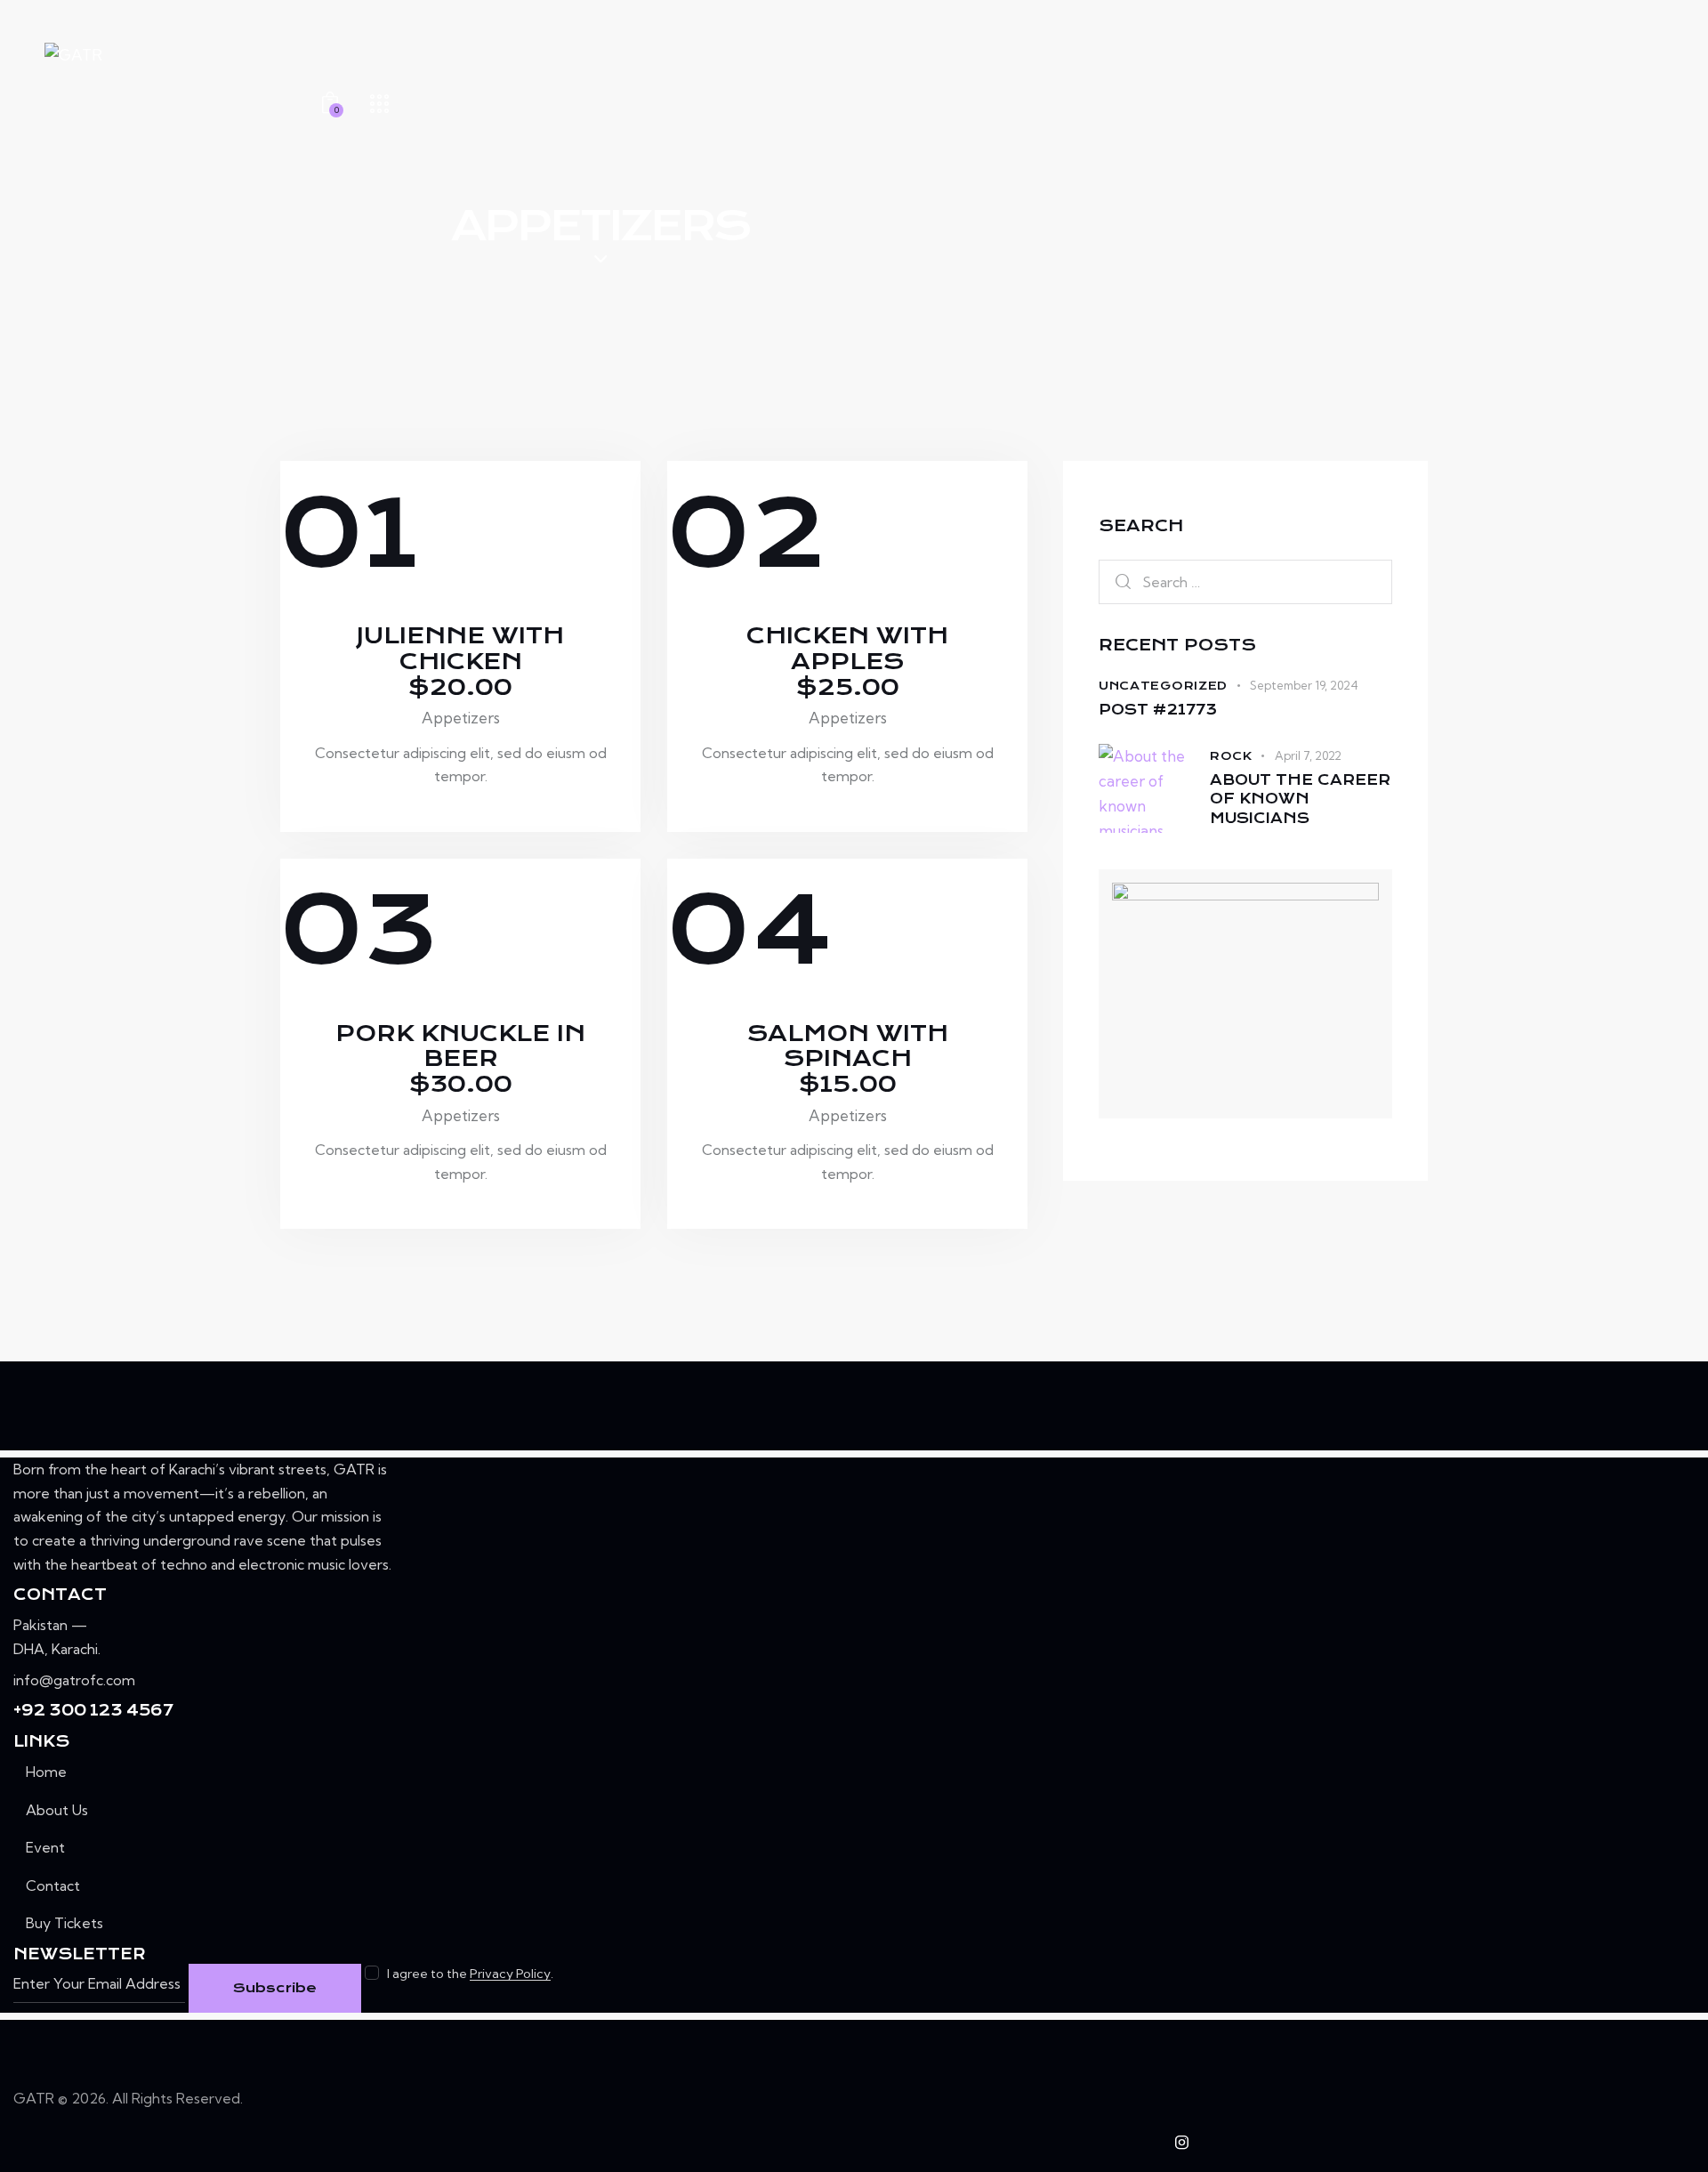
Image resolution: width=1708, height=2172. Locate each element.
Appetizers (461, 718)
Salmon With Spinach (848, 1059)
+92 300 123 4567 (93, 1710)
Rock (1231, 756)
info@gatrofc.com (74, 1680)
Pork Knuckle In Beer (460, 1059)
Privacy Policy (510, 1974)
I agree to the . (470, 1974)
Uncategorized (1163, 686)
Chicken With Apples (847, 662)
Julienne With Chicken (460, 662)
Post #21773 (1158, 710)
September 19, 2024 (1304, 685)
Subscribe (275, 1988)
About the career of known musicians (1300, 799)
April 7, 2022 (1308, 755)
